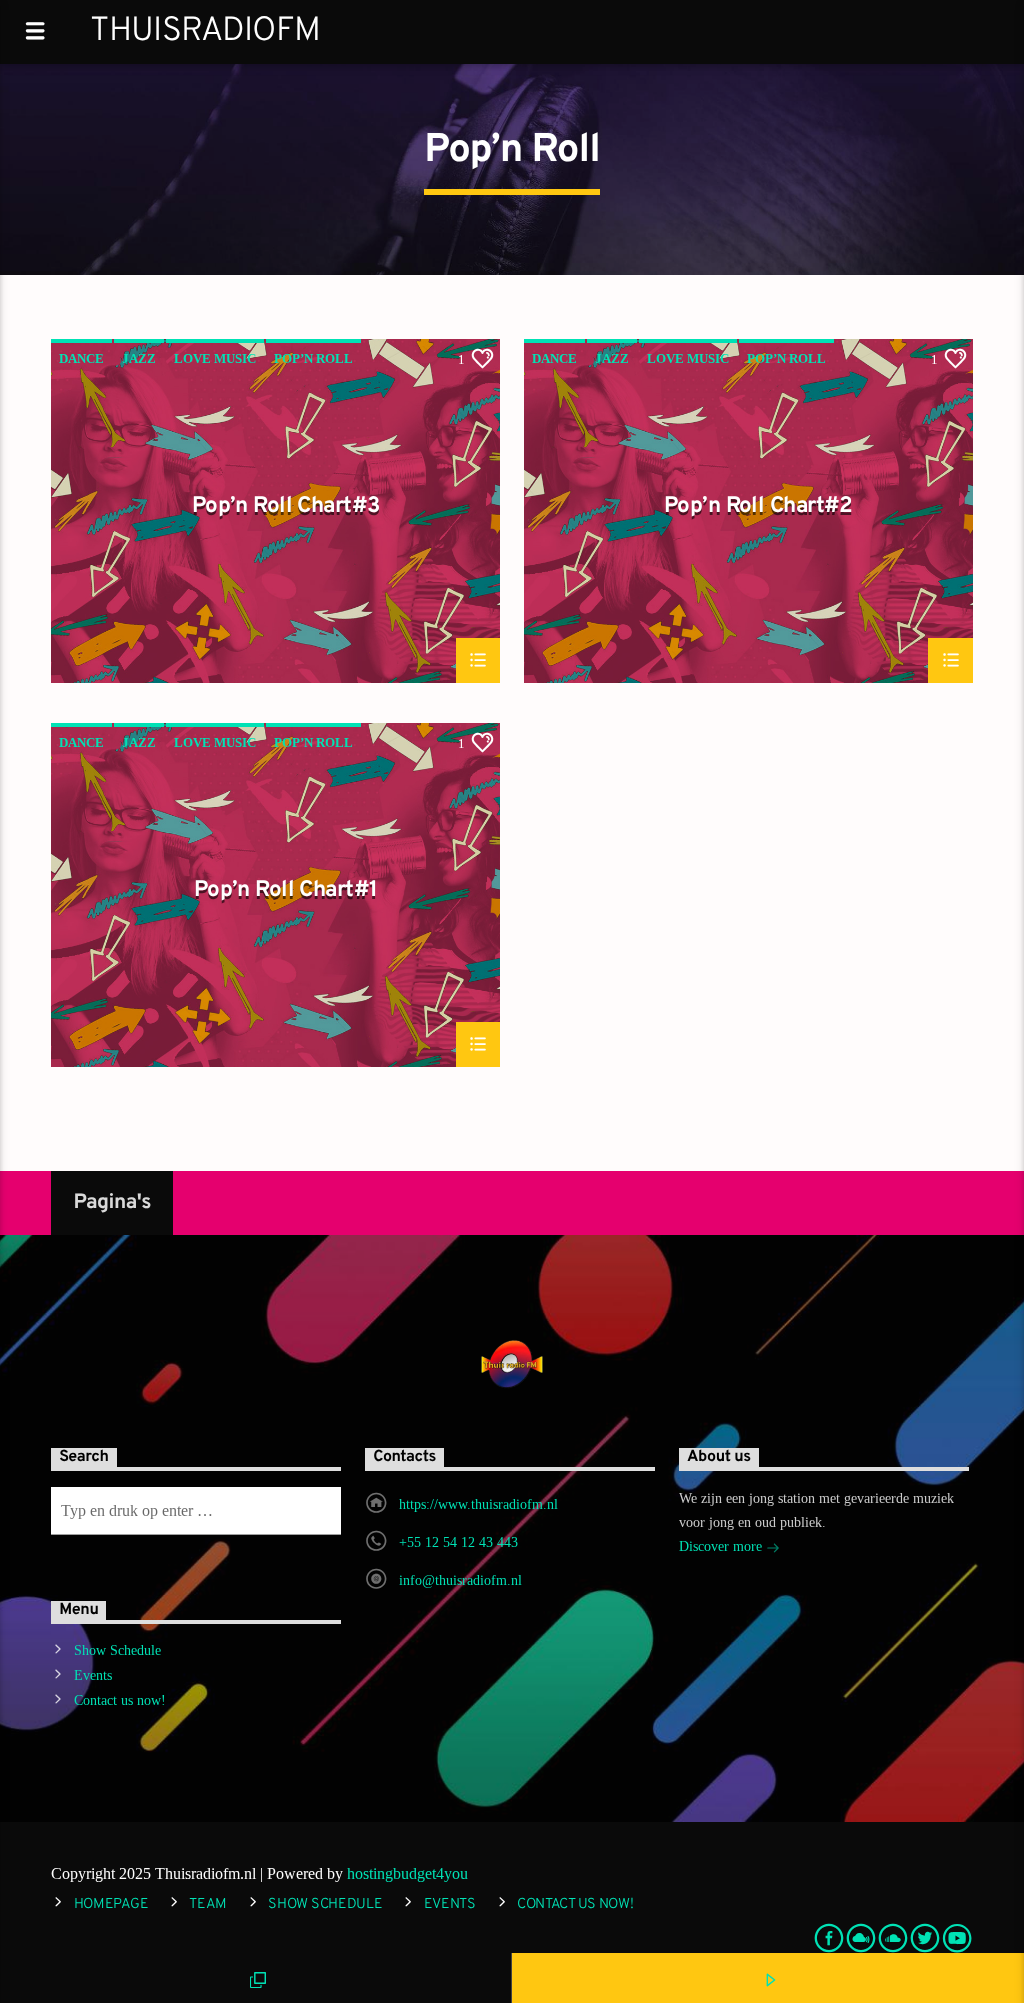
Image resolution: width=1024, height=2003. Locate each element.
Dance (81, 358)
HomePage (111, 1904)
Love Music (215, 358)
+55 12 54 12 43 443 (458, 1542)
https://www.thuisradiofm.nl (478, 1504)
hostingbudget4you (407, 1873)
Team (208, 1904)
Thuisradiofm (205, 31)
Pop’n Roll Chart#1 (286, 892)
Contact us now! (120, 1700)
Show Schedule (117, 1650)
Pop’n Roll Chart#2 (758, 508)
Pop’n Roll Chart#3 (286, 508)
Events (93, 1675)
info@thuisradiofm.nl (460, 1580)
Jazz (139, 358)
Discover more (722, 1546)
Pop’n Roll (313, 358)
